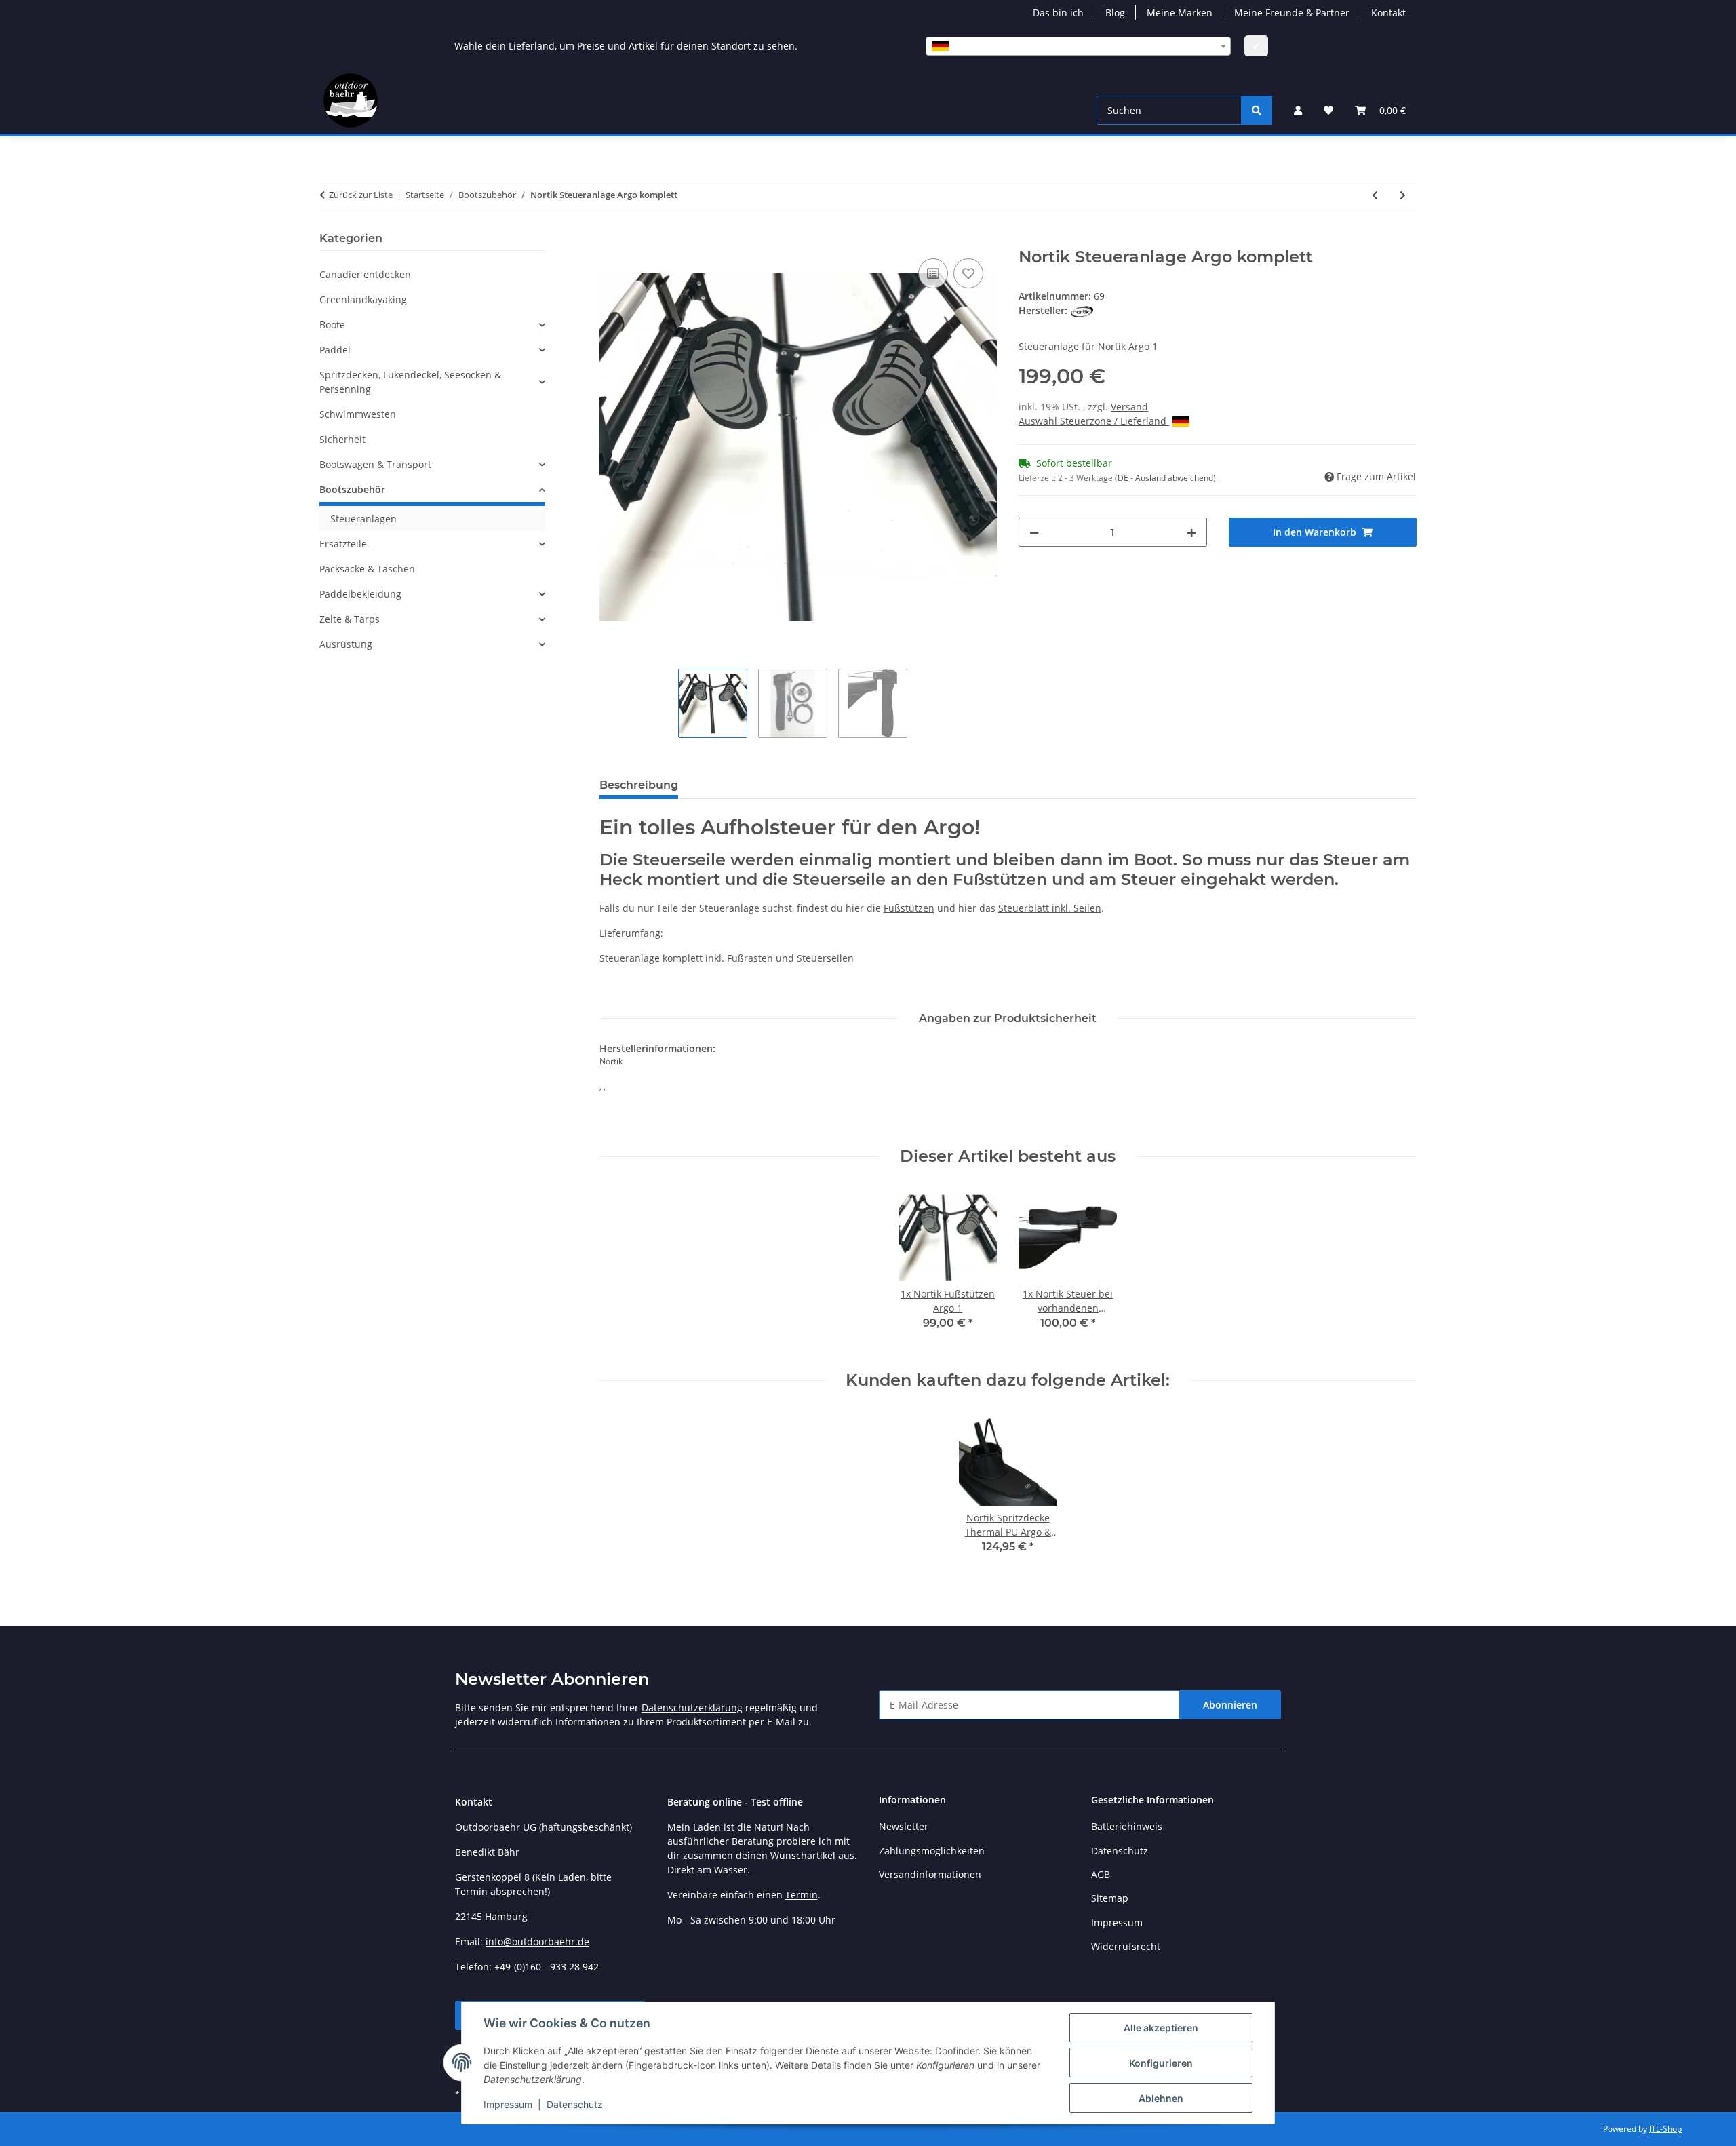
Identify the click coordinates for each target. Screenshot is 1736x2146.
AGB (1101, 1874)
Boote (332, 325)
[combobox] (1078, 46)
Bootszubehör (352, 489)
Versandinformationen (930, 1874)
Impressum (508, 2104)
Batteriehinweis (1127, 1826)
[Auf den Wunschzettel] (968, 273)
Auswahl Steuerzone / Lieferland (1094, 421)
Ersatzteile (343, 544)
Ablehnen (1161, 2098)
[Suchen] (1257, 110)
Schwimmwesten (358, 414)
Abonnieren (1230, 1705)
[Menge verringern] (1034, 532)
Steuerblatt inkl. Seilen (1050, 908)
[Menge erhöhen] (1191, 532)
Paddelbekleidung (360, 594)
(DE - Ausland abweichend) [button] (1165, 478)
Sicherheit (342, 439)
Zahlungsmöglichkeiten (932, 1851)
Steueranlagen (363, 519)
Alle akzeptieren (1161, 2028)
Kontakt (1388, 13)
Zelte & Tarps (350, 619)
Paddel (335, 350)
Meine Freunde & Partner (1292, 13)
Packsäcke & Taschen (367, 569)
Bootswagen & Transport (375, 464)
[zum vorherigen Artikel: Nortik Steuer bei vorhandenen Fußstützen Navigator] (1375, 195)
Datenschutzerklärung (692, 1708)
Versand (1129, 407)
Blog (1115, 13)
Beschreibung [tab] (639, 785)
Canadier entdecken (365, 274)
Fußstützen (909, 908)
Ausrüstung (346, 644)
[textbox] (1078, 46)
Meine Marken (1180, 13)
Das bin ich (1058, 13)
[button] (1298, 110)
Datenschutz (575, 2104)
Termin (802, 1895)
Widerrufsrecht (1126, 1946)
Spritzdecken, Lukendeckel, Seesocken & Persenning (410, 382)
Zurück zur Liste (361, 195)
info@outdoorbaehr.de (537, 1942)
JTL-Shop (1665, 2129)
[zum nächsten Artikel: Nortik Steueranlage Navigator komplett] (1403, 195)
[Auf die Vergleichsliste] (933, 273)
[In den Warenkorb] (610, 240)
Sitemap (1110, 1898)
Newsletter (904, 1826)
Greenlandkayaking (363, 299)
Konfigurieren (1161, 2063)
